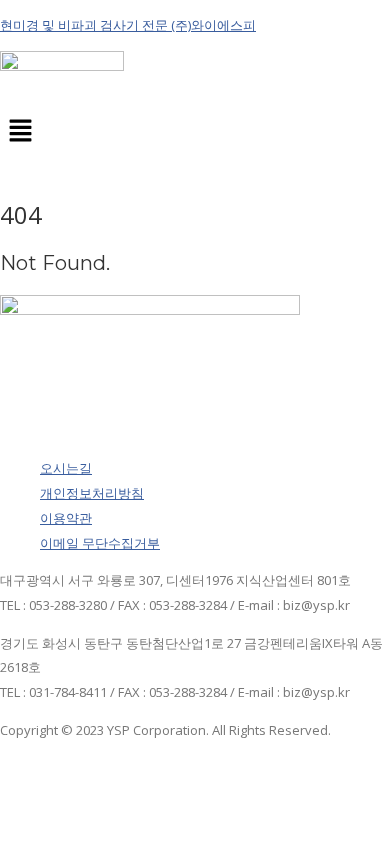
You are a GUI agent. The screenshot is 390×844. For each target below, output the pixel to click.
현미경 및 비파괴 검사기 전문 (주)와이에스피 (128, 25)
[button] (195, 132)
